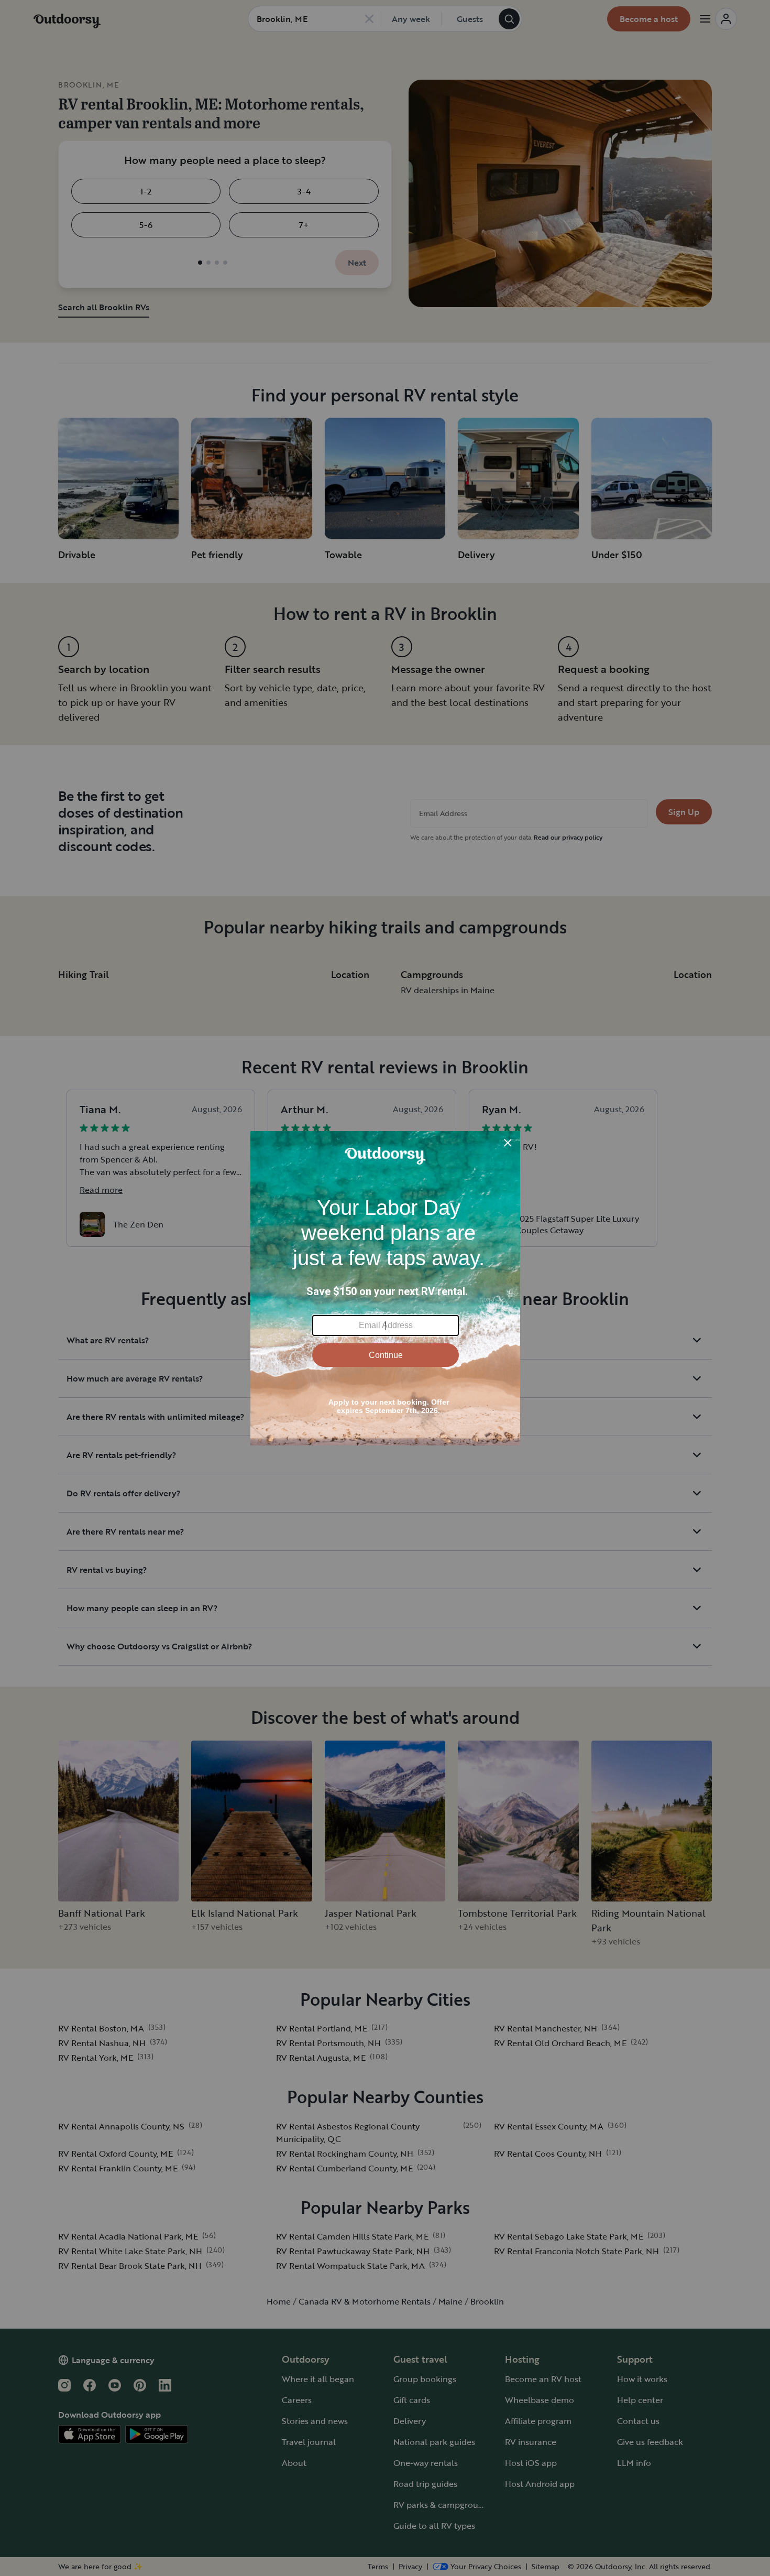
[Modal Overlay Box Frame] (385, 1288)
